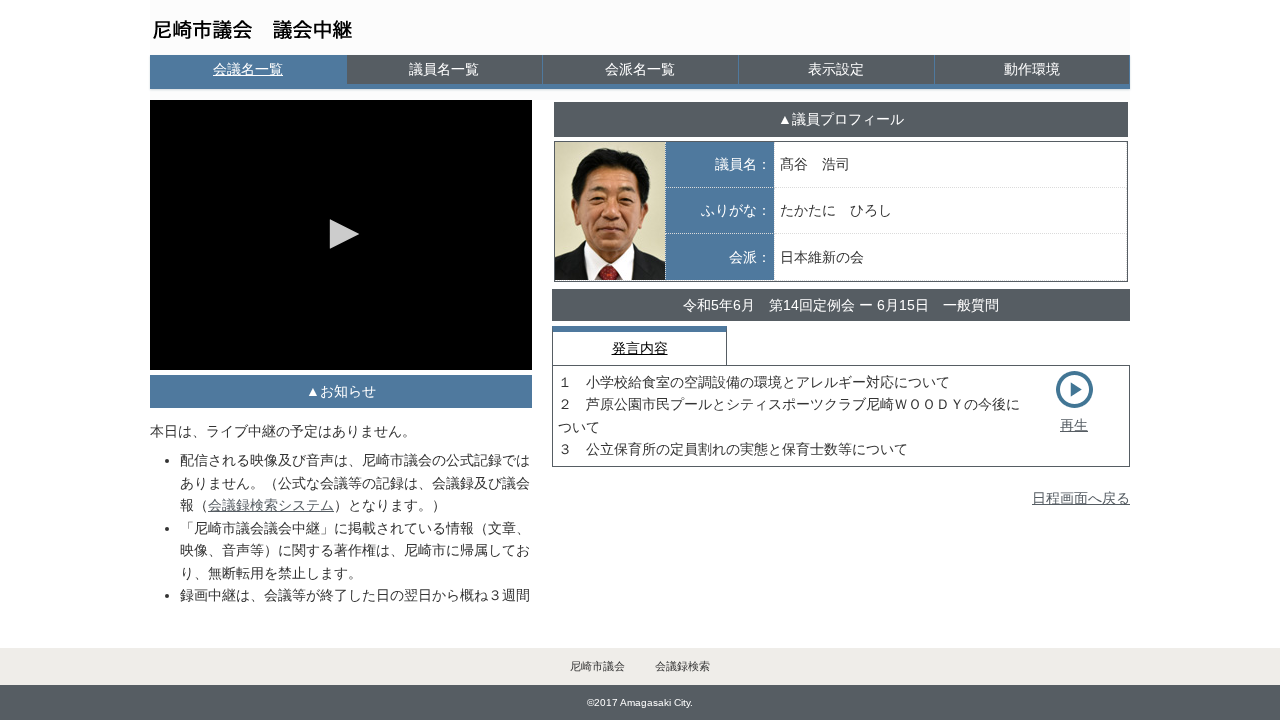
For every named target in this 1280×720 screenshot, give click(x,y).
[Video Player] (341, 235)
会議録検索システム (271, 505)
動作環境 (1032, 69)
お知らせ (348, 391)
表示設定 (836, 69)
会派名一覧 (640, 69)
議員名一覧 (444, 69)
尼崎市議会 (597, 666)
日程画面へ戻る (1081, 498)
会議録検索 (682, 666)
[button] (341, 234)
